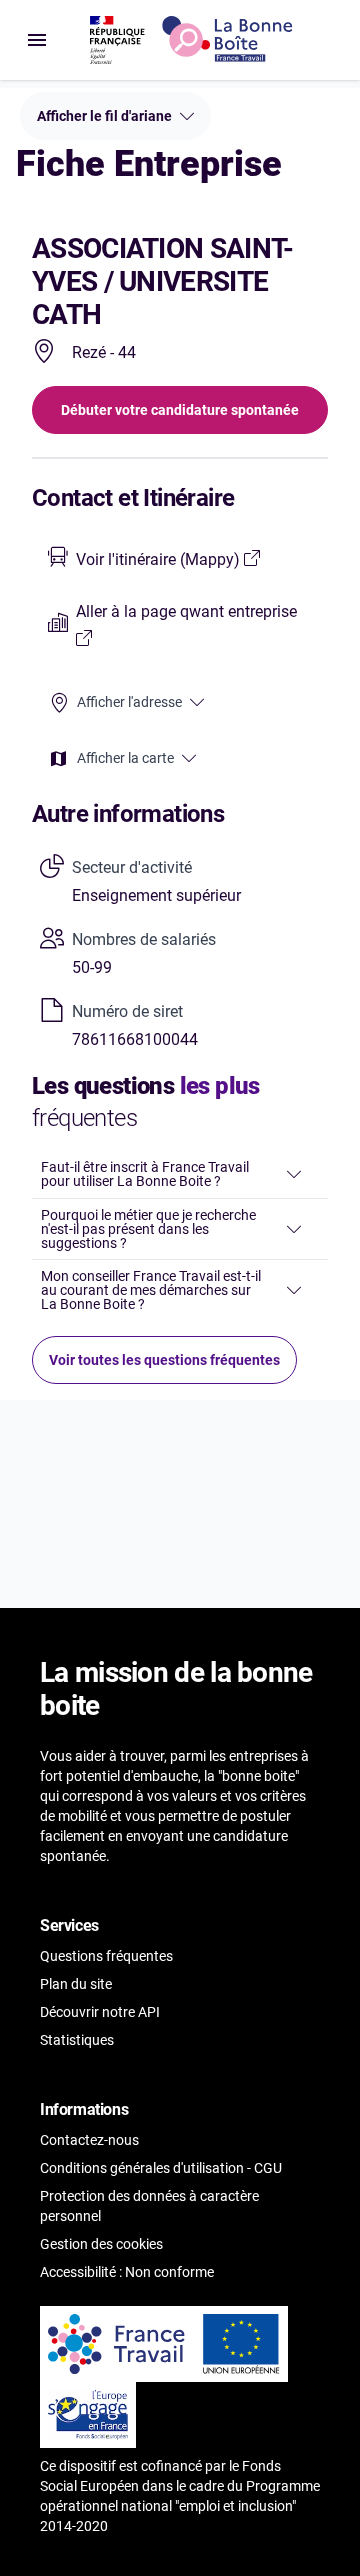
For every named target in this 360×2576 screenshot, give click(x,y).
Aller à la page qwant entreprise (186, 611)
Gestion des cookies (101, 2244)
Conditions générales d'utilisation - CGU (161, 2168)
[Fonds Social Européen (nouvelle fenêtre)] (88, 2415)
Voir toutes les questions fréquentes (164, 1360)
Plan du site (76, 1984)
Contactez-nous (89, 2140)
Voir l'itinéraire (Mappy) (160, 559)
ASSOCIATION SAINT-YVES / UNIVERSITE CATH (162, 281)
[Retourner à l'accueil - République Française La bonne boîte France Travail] (191, 40)
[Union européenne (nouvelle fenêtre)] (241, 2344)
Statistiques (77, 2040)
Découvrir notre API (100, 2012)
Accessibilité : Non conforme (127, 2272)
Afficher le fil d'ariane (104, 116)
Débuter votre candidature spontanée (180, 410)
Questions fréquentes (106, 1956)
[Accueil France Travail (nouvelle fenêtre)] (117, 2344)
